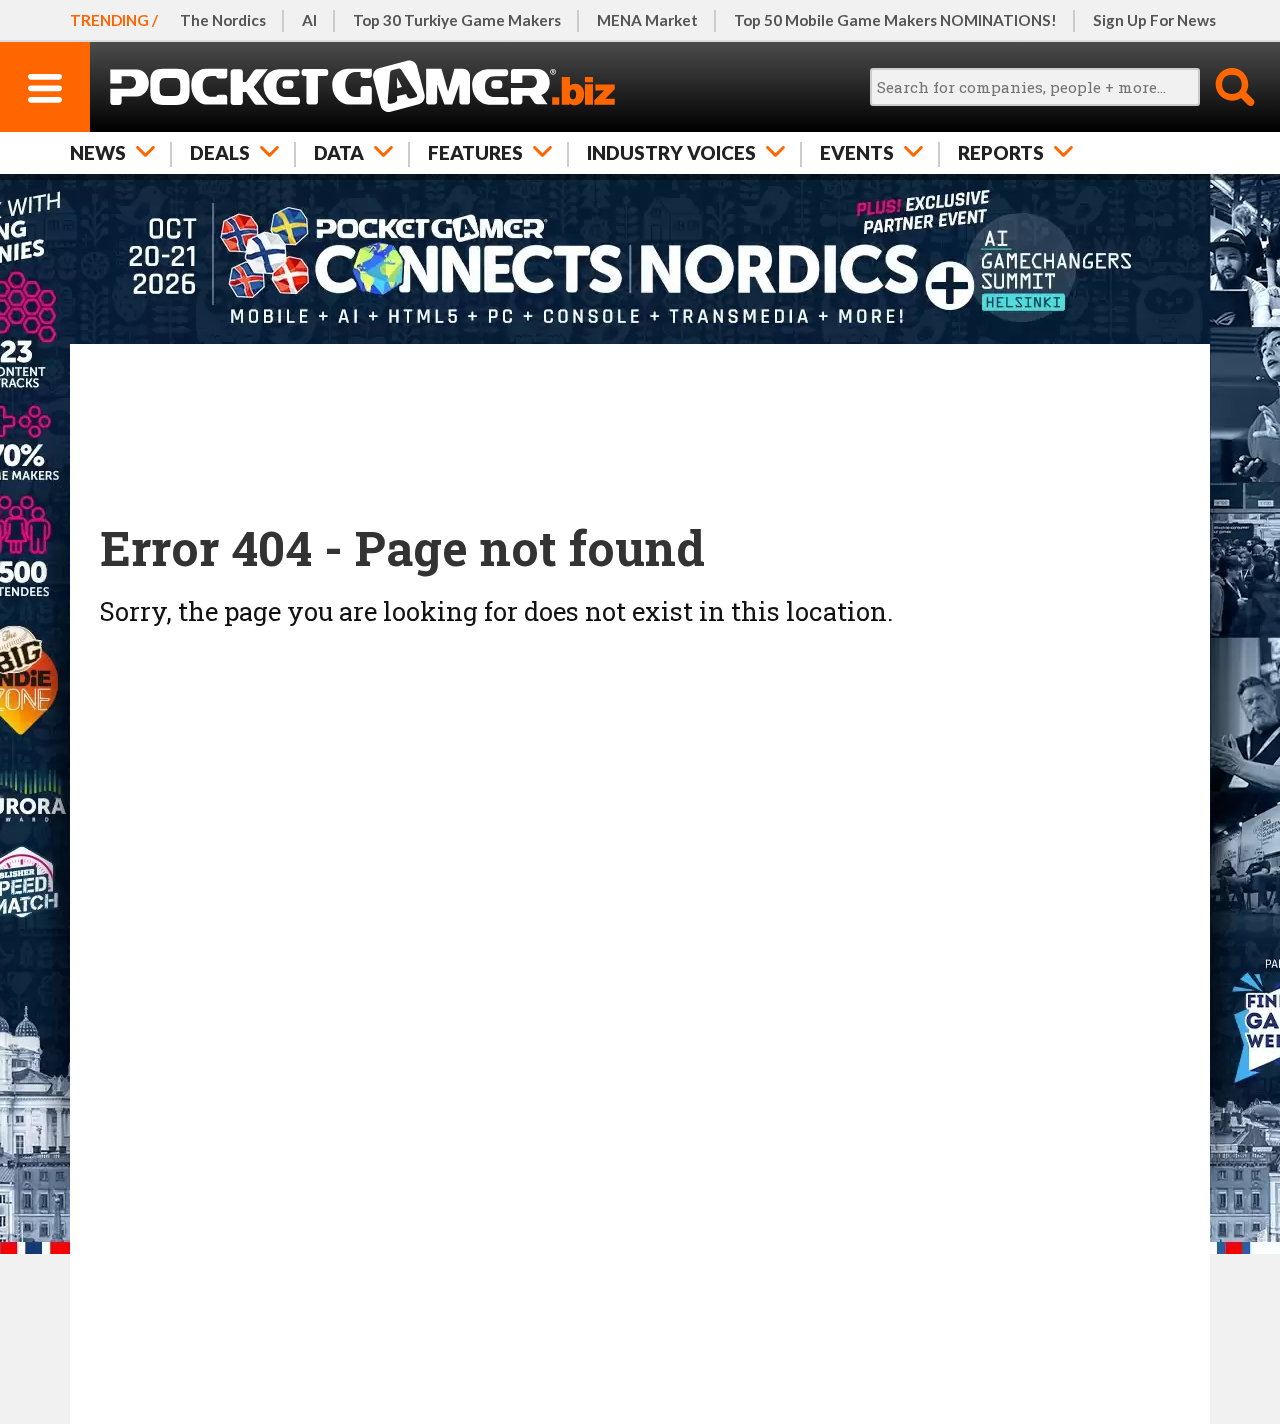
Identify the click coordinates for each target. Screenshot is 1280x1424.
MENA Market (647, 20)
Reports (1001, 152)
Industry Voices (671, 152)
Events (857, 152)
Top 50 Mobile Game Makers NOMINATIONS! (895, 20)
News (98, 152)
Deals (220, 152)
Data (339, 152)
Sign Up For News (1154, 20)
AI (309, 20)
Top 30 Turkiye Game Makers (457, 20)
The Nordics (223, 20)
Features (475, 152)
